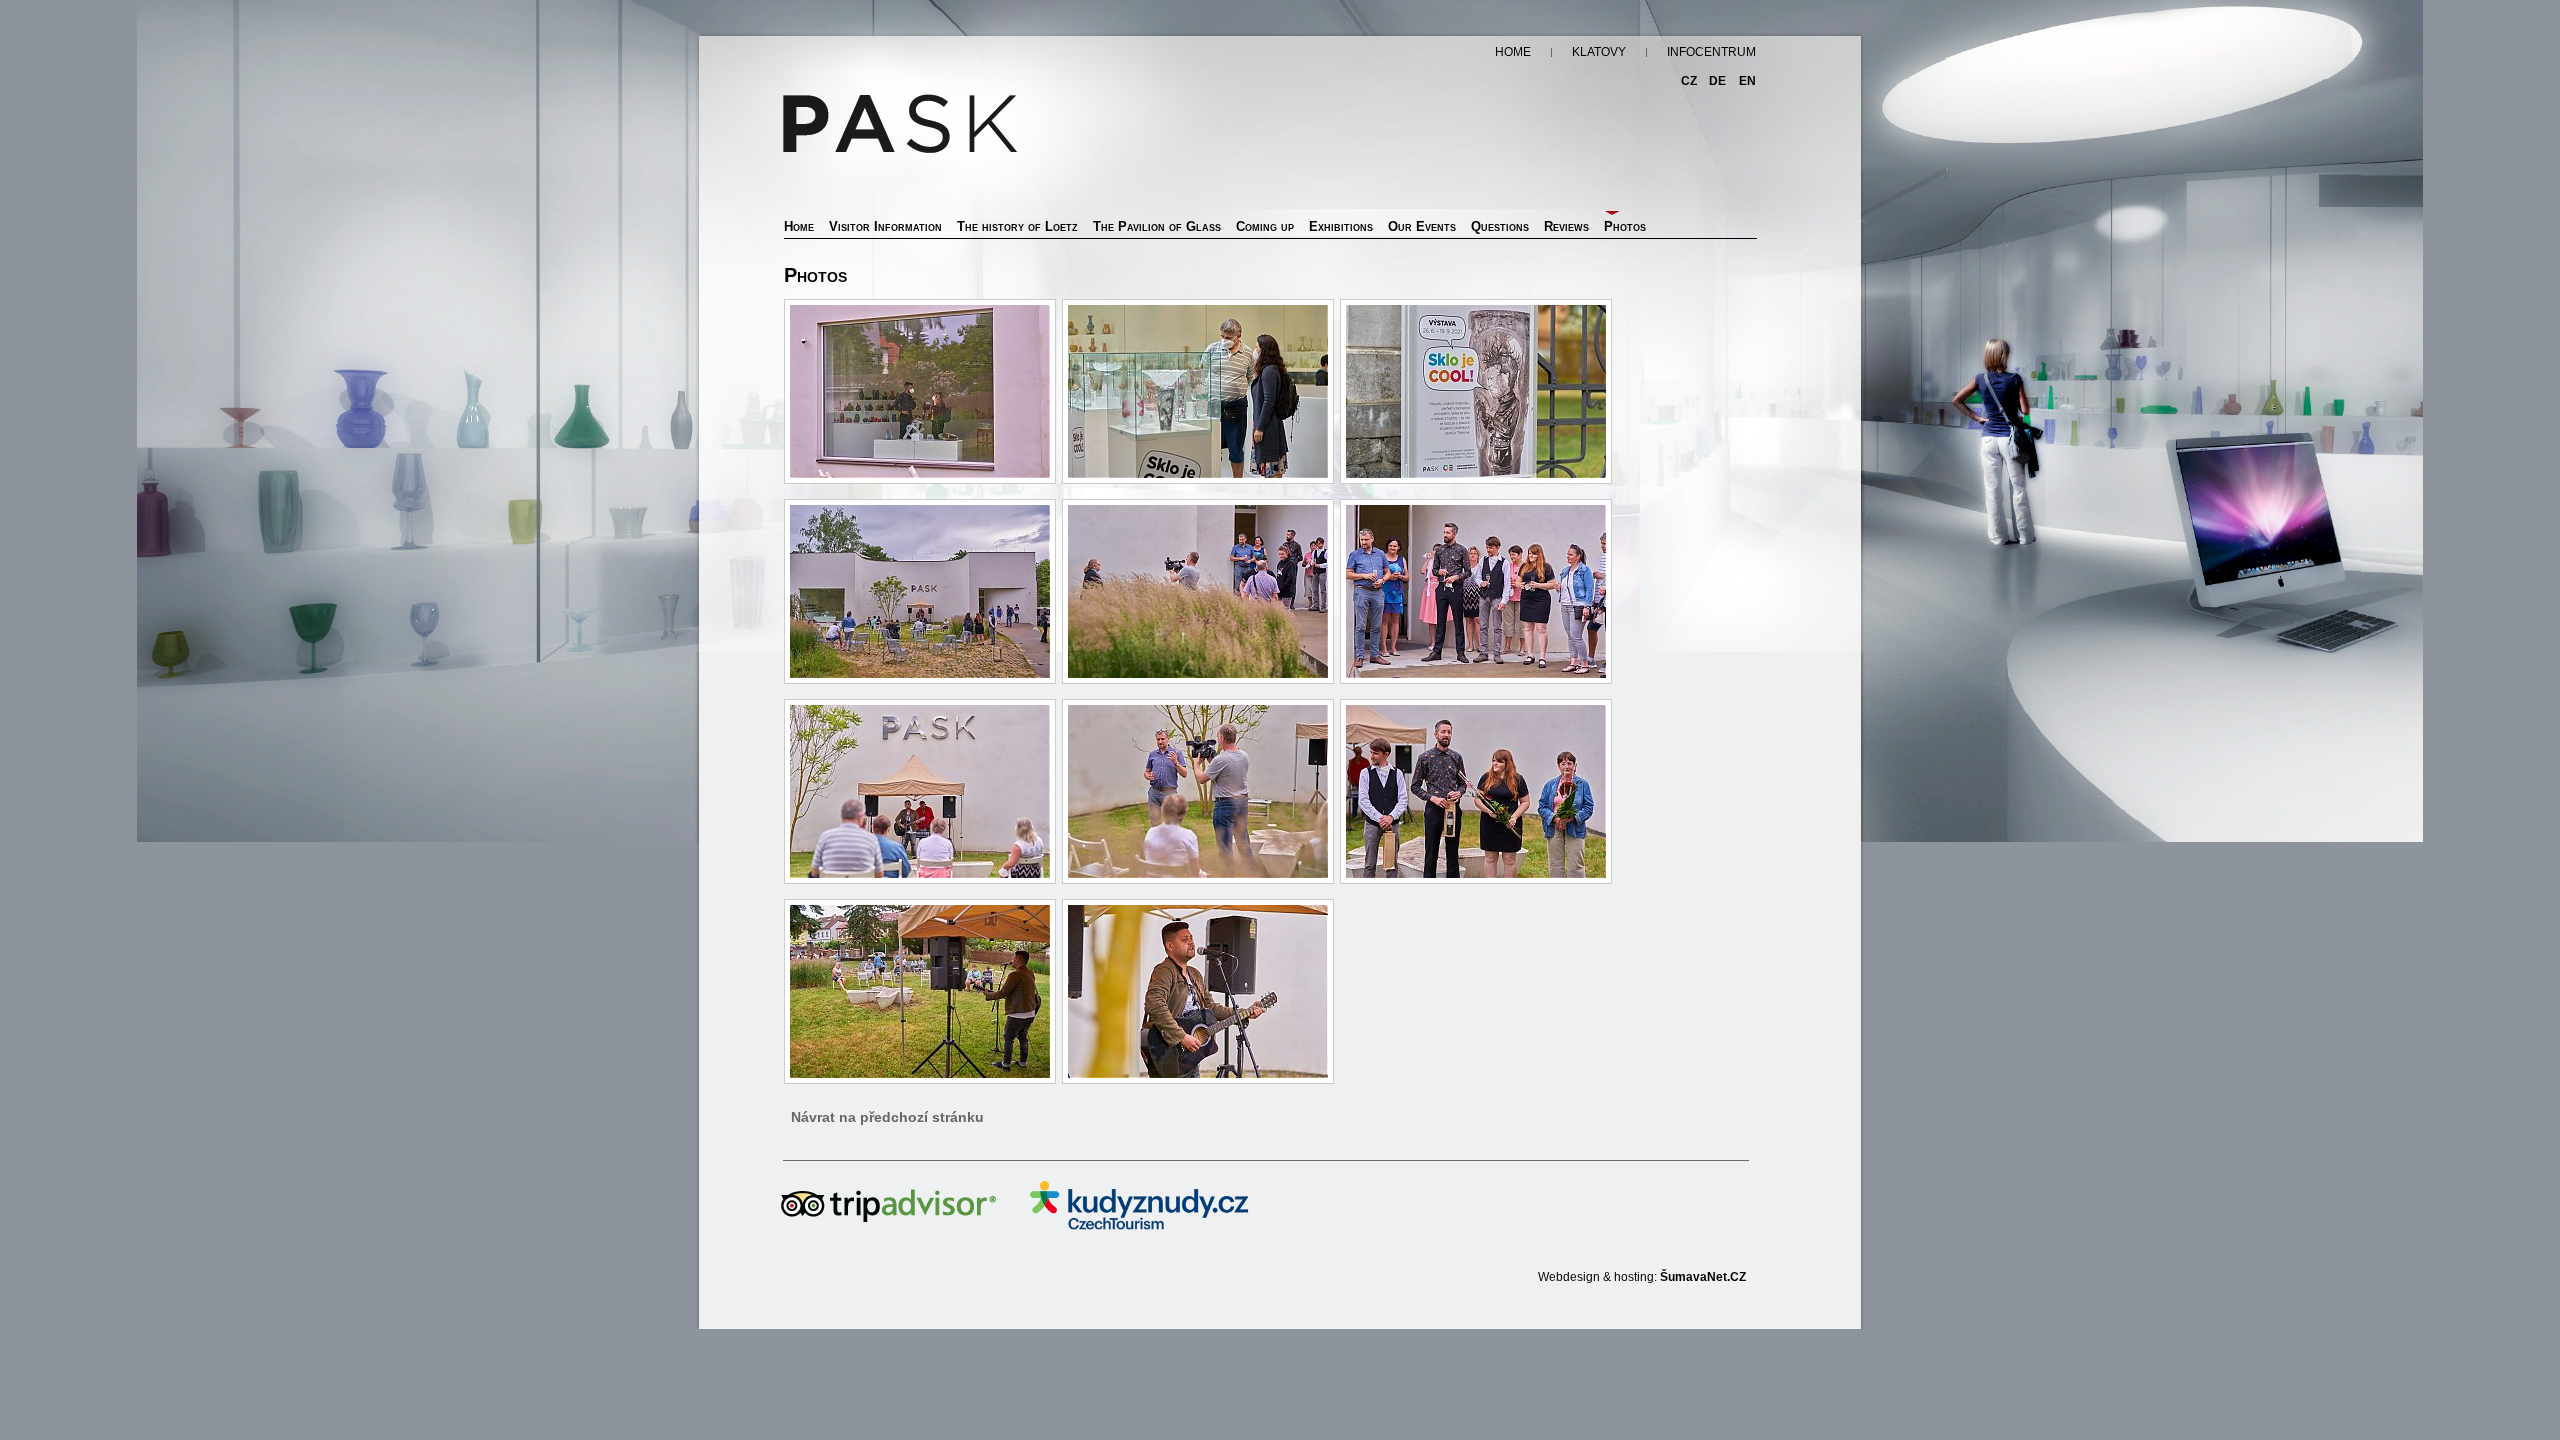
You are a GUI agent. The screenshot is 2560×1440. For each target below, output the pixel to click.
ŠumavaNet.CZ (1703, 1277)
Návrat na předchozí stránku (887, 1117)
